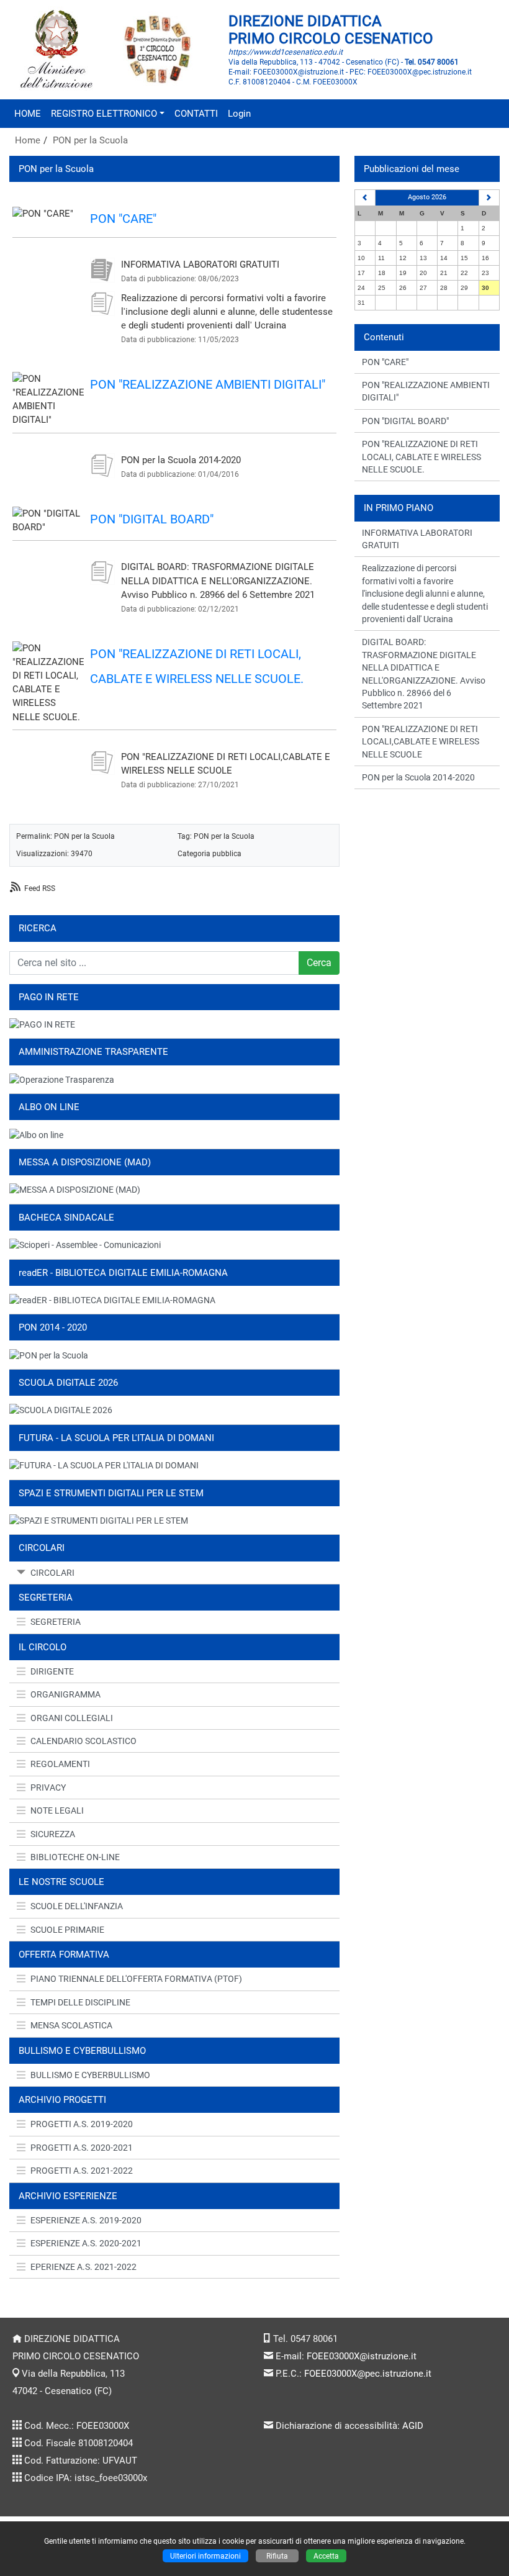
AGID (413, 2426)
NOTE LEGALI (57, 1810)
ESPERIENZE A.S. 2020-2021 (86, 2243)
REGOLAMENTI (60, 1764)
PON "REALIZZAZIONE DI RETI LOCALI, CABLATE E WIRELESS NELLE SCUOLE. (421, 457)
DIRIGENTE (52, 1671)
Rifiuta (277, 2556)
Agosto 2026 (427, 197)
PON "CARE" (123, 219)
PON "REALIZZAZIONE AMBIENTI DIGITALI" (208, 384)
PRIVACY (48, 1787)
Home (28, 140)
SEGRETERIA (56, 1622)
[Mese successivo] (489, 198)
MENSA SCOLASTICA (71, 2025)
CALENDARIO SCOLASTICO (83, 1741)
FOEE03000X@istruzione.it (362, 2356)
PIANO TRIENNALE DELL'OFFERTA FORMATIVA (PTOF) (136, 1979)
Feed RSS (40, 888)
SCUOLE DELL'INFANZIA (77, 1906)
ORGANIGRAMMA (65, 1694)
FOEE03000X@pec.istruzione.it (368, 2374)
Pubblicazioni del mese (412, 169)
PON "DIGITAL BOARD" (152, 519)
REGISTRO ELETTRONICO (104, 114)
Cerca (319, 963)
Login (239, 114)
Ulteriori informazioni (205, 2556)
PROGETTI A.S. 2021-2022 (82, 2171)
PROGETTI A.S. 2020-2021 (82, 2148)
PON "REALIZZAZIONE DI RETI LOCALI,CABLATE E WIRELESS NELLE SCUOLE (421, 742)
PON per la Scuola (90, 140)
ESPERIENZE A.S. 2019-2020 (86, 2220)
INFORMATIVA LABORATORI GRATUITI (200, 264)
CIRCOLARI (52, 1573)
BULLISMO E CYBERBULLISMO (90, 2075)
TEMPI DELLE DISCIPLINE (80, 2002)
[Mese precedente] (365, 198)
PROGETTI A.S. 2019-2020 (82, 2124)
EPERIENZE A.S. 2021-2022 (83, 2267)
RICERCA (38, 928)
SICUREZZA (53, 1834)
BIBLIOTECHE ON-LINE (75, 1857)
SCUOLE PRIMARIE (67, 1930)
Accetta (326, 2556)
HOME (28, 114)
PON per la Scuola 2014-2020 (181, 460)
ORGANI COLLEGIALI (72, 1718)
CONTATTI (196, 114)
